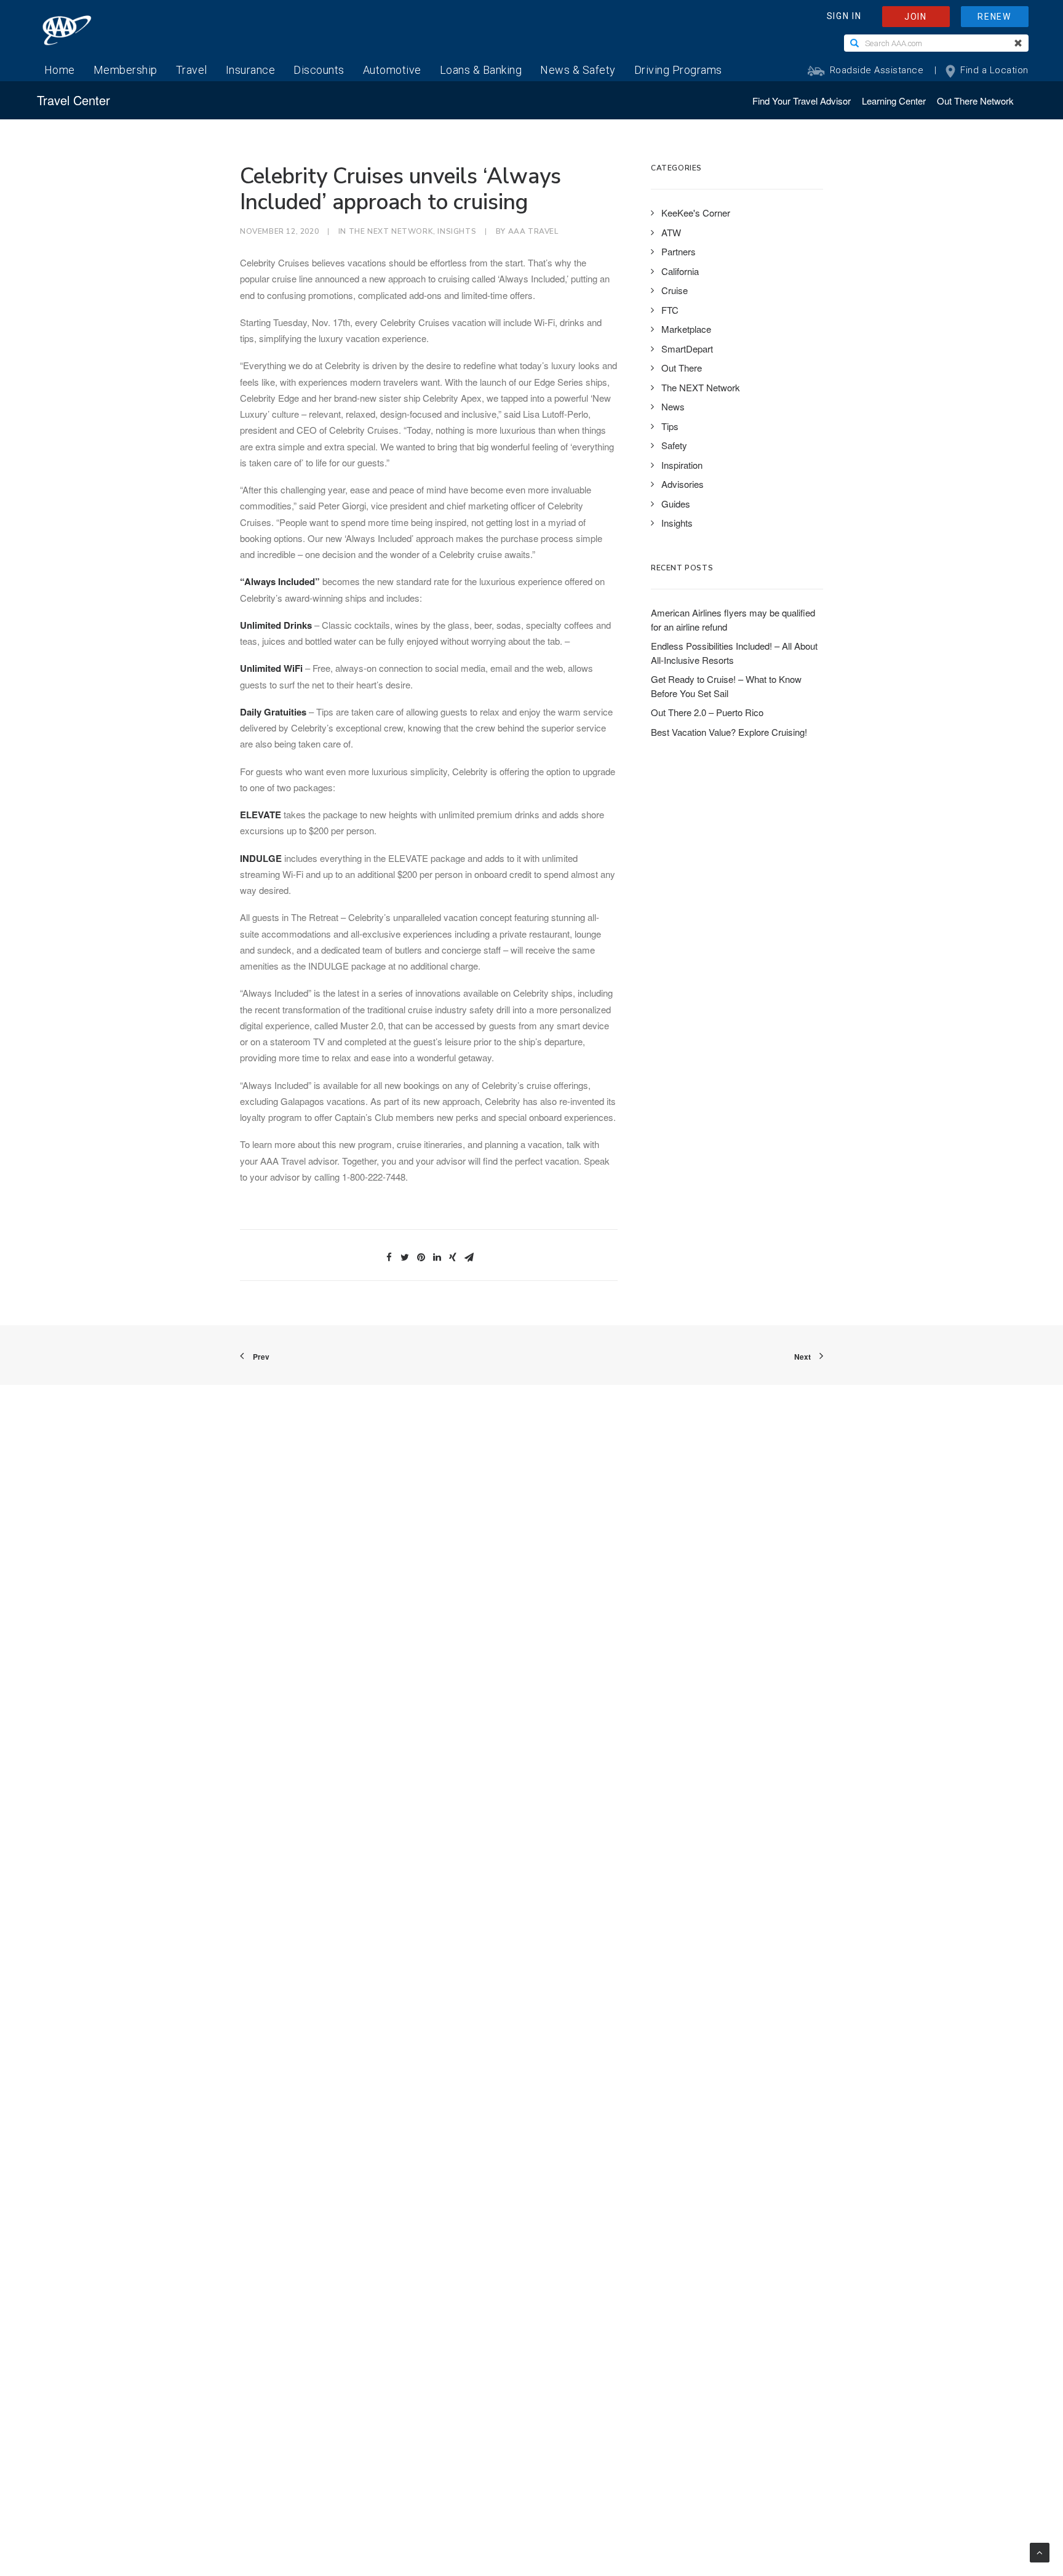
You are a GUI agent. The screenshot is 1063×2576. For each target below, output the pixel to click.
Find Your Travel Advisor (802, 101)
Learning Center (894, 101)
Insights (457, 231)
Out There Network (975, 101)
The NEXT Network (391, 231)
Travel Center (74, 100)
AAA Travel (533, 231)
